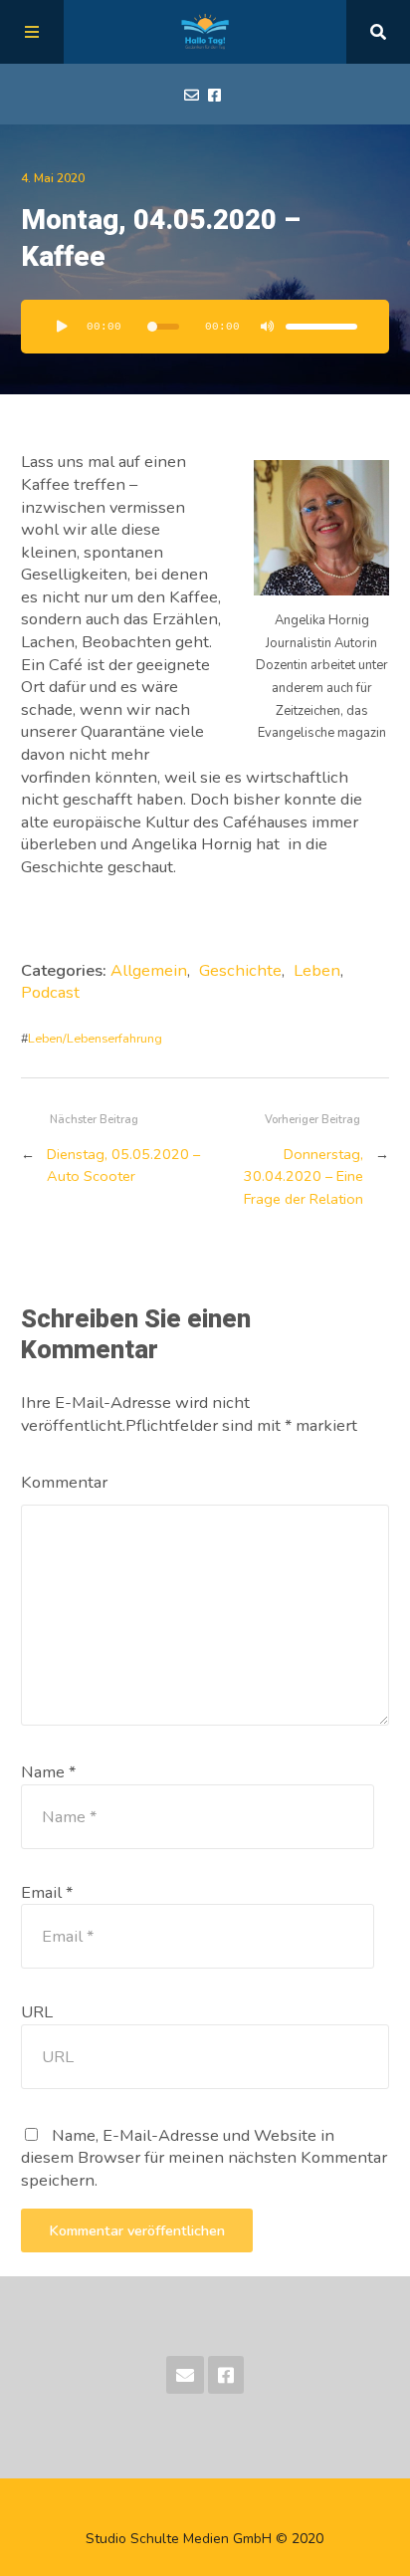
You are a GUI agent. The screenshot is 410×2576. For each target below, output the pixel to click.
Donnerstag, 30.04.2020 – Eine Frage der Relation (304, 1176)
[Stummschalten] (268, 327)
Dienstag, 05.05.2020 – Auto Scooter (123, 1166)
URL (37, 2012)
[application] (205, 327)
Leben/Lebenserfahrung (95, 1038)
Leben (317, 970)
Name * (48, 1772)
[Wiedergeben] (63, 327)
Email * (47, 1892)
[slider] (321, 327)
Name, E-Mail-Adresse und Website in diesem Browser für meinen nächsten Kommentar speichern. (204, 2158)
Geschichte (240, 970)
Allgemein (149, 970)
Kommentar (64, 1482)
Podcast (50, 992)
